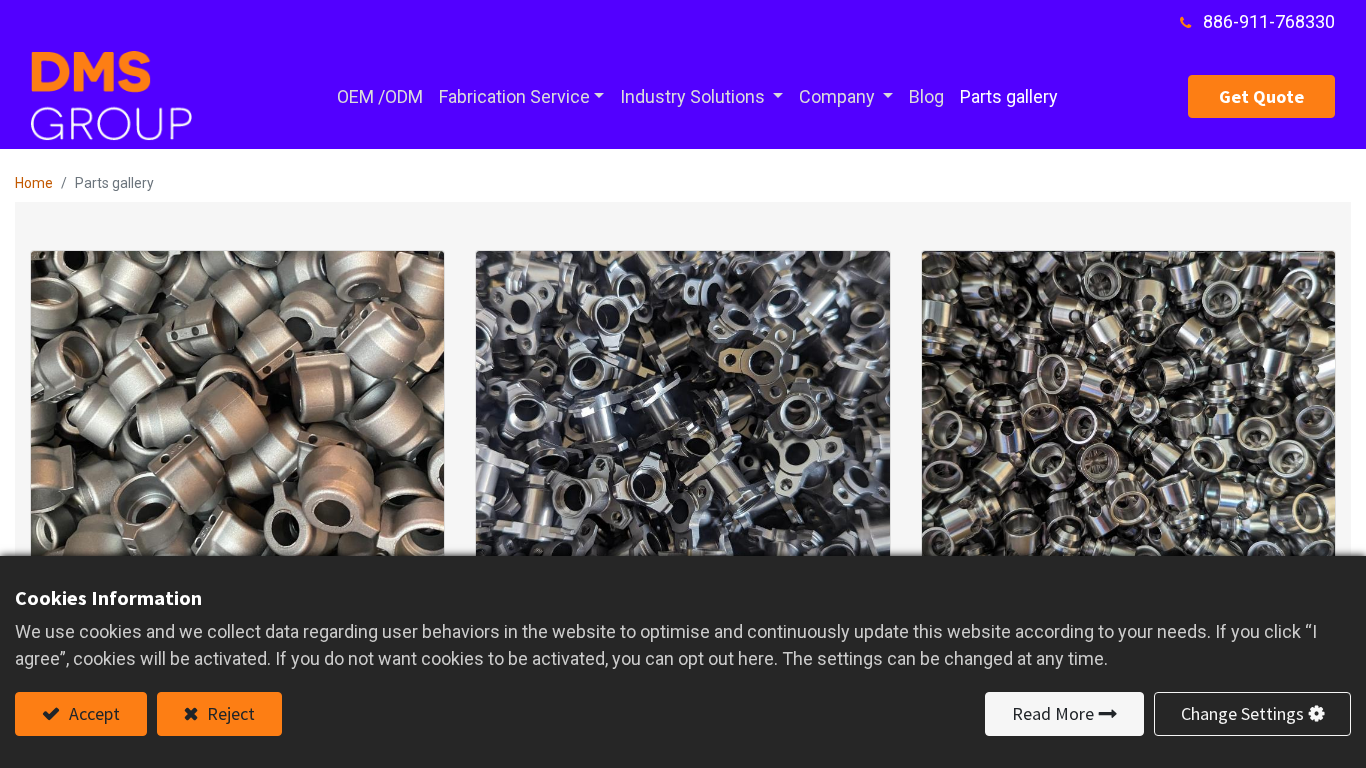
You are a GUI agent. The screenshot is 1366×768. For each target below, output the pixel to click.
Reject (229, 713)
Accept (92, 713)
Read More (1053, 713)
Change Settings (1242, 713)
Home (34, 183)
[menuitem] (380, 96)
